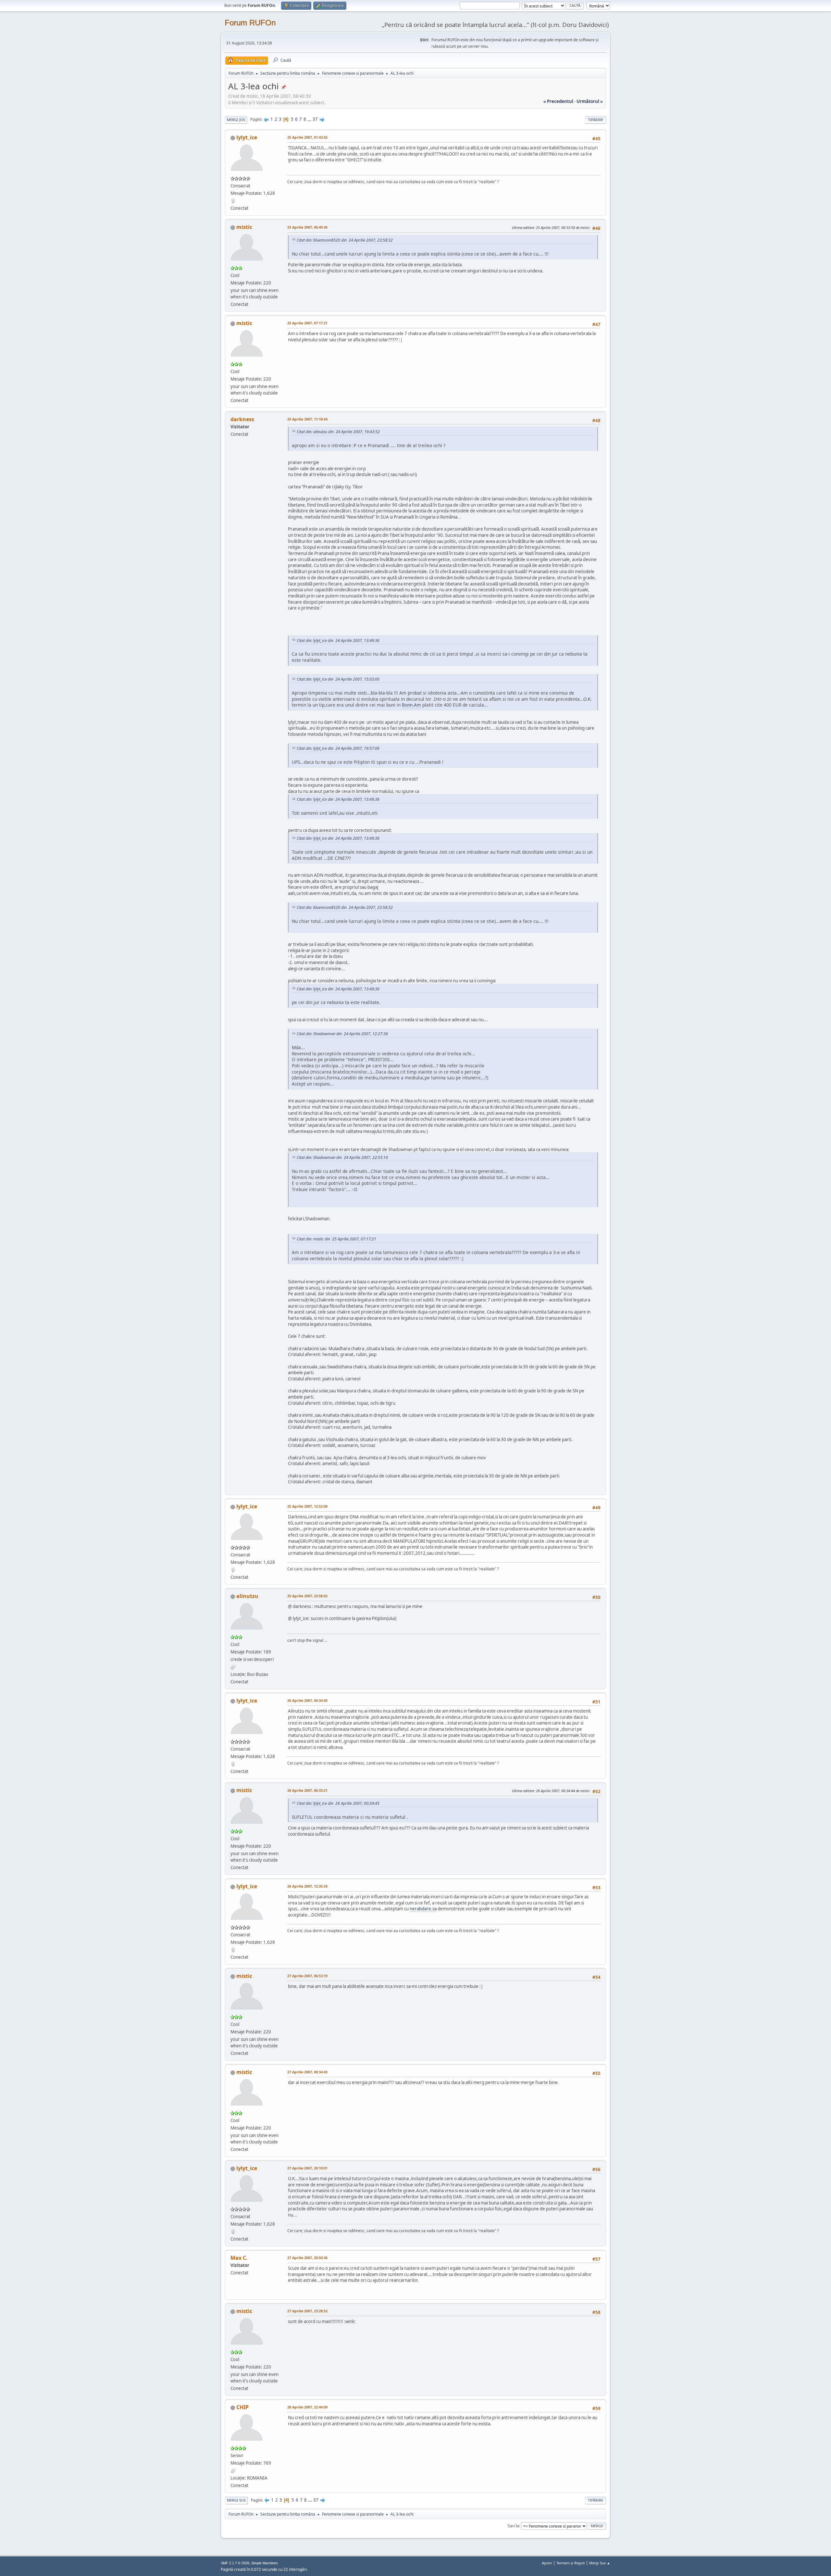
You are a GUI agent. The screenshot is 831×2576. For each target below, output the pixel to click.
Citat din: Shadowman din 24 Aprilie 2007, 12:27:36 (342, 1034)
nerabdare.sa (423, 1909)
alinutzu (247, 1596)
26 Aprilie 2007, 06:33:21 (307, 1790)
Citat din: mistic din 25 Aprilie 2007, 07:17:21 (336, 1239)
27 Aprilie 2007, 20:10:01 (307, 2168)
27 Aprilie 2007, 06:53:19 (307, 1976)
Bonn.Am (411, 705)
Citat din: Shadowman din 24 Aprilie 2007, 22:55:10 (342, 1157)
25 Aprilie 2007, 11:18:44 (307, 419)
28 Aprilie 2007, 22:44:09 (307, 2407)
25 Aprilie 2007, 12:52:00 (307, 1506)
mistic (244, 227)
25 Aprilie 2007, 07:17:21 (307, 323)
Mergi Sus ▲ (600, 2563)
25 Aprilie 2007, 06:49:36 (307, 227)
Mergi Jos (236, 120)
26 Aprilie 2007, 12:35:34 (307, 1886)
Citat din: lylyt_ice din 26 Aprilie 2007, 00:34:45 (338, 1803)
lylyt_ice (247, 137)
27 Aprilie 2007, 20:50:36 (307, 2258)
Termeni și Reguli (571, 2563)
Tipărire (595, 120)
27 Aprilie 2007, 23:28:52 (307, 2311)
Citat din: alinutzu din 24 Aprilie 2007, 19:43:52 (338, 432)
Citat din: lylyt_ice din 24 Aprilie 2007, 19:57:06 (338, 748)
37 (315, 119)
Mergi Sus (236, 2500)
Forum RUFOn (250, 23)
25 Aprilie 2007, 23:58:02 (307, 1596)
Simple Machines (265, 2563)
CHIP (242, 2407)
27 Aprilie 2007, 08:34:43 (307, 2072)
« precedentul (558, 101)
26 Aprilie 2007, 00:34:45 (307, 1700)
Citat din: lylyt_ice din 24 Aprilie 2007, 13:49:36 (338, 641)
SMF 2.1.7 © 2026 (235, 2563)
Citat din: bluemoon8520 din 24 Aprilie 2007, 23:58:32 (345, 240)
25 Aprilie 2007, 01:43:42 (307, 137)
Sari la (513, 2526)
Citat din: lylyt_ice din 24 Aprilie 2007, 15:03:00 (338, 679)
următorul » (590, 101)
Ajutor (547, 2563)
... (310, 119)
